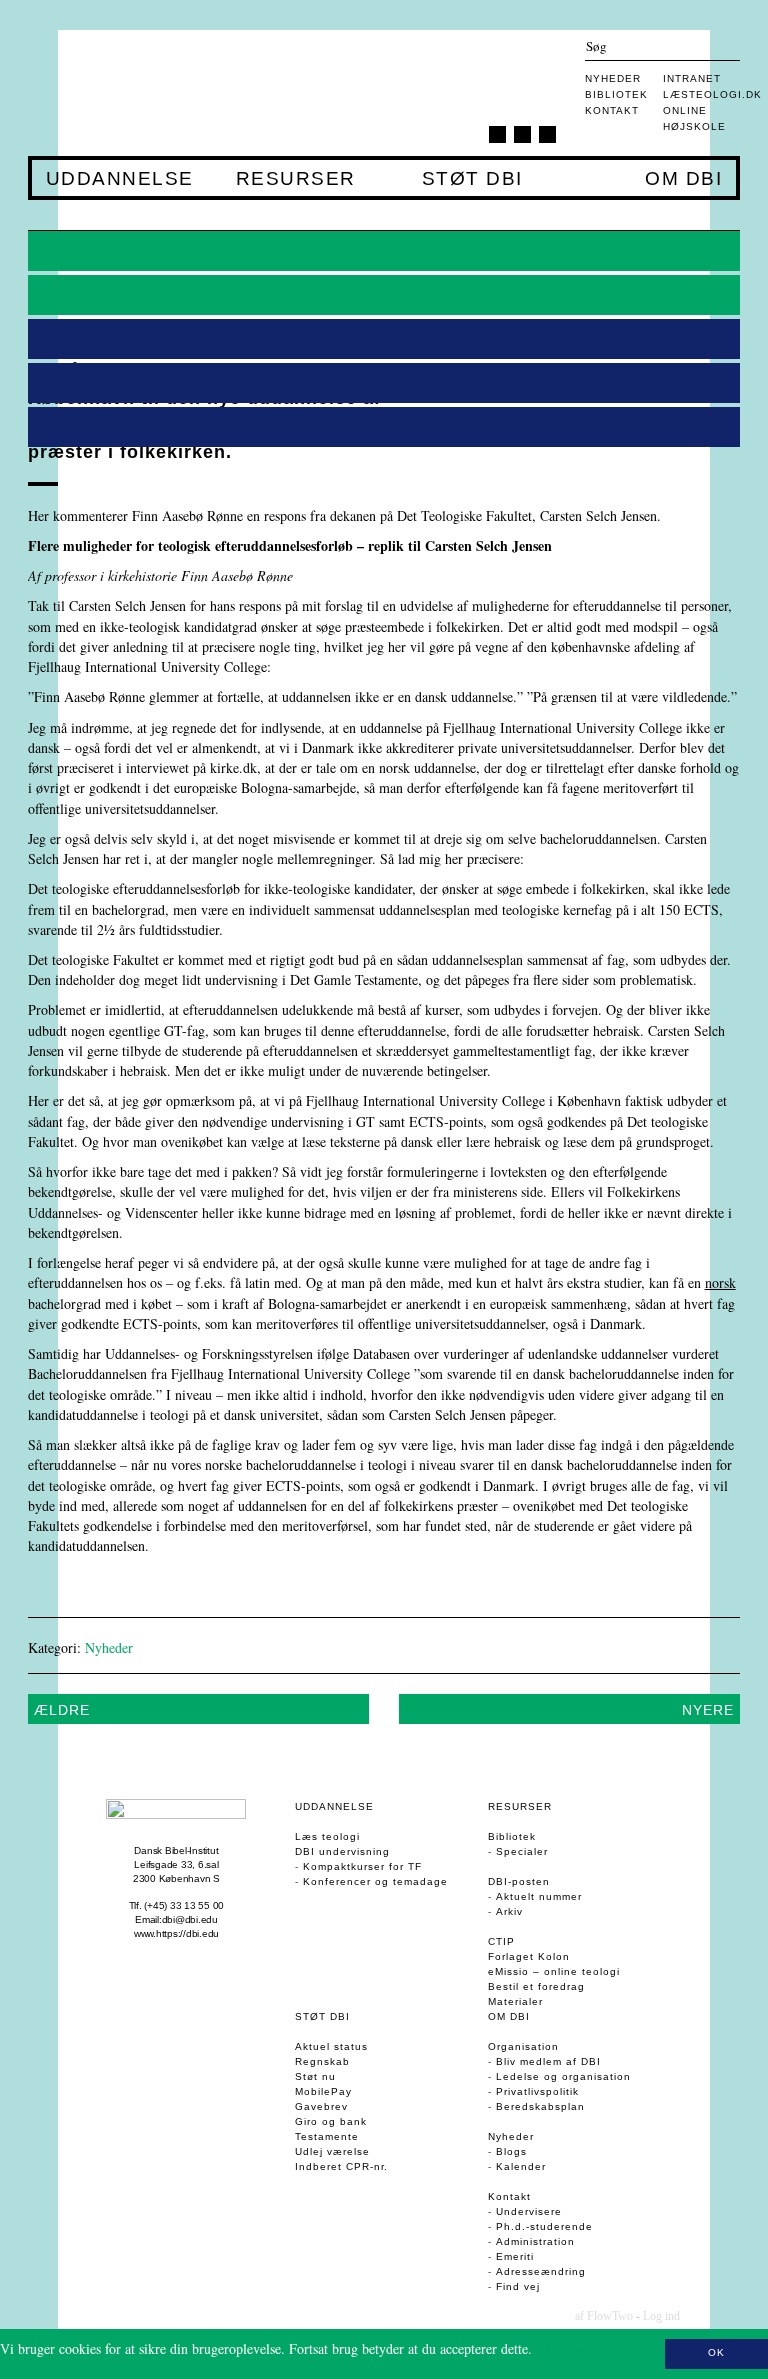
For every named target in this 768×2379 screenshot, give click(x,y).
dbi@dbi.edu (190, 1919)
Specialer (522, 1851)
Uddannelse (119, 179)
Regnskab (322, 2061)
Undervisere (529, 2211)
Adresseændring (541, 2271)
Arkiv (509, 1911)
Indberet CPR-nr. (341, 2166)
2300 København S (176, 1878)
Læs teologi (327, 1836)
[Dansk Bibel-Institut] (146, 93)
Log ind (661, 2316)
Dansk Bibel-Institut (176, 1850)
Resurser (295, 179)
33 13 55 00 (197, 1905)
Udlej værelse (332, 2151)
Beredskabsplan (540, 2106)
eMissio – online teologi (554, 1971)
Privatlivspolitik (537, 2091)
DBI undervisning (342, 1851)
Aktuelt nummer (539, 1896)
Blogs (511, 2151)
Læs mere (563, 2348)
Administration (535, 2241)
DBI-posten (519, 1881)
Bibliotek (616, 94)
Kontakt (612, 110)
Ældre (62, 1710)
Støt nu (315, 2076)
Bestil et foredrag (536, 1986)
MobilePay (323, 2091)
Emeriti (515, 2256)
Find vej (518, 2286)
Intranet (692, 78)
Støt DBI (472, 179)
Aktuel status (331, 2046)
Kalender (521, 2166)
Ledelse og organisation (563, 2076)
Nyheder (613, 78)
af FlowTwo (604, 2316)
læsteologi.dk (712, 94)
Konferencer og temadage (375, 1881)
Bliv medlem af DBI (548, 2061)
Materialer (515, 2001)
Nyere (708, 1710)
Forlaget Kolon (529, 1956)
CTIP (501, 1941)
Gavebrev (321, 2106)
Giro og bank (331, 2121)
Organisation (523, 2046)
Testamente (327, 2136)
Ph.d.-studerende (544, 2226)
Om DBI (683, 179)
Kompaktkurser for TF (362, 1866)
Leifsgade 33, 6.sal (176, 1864)
